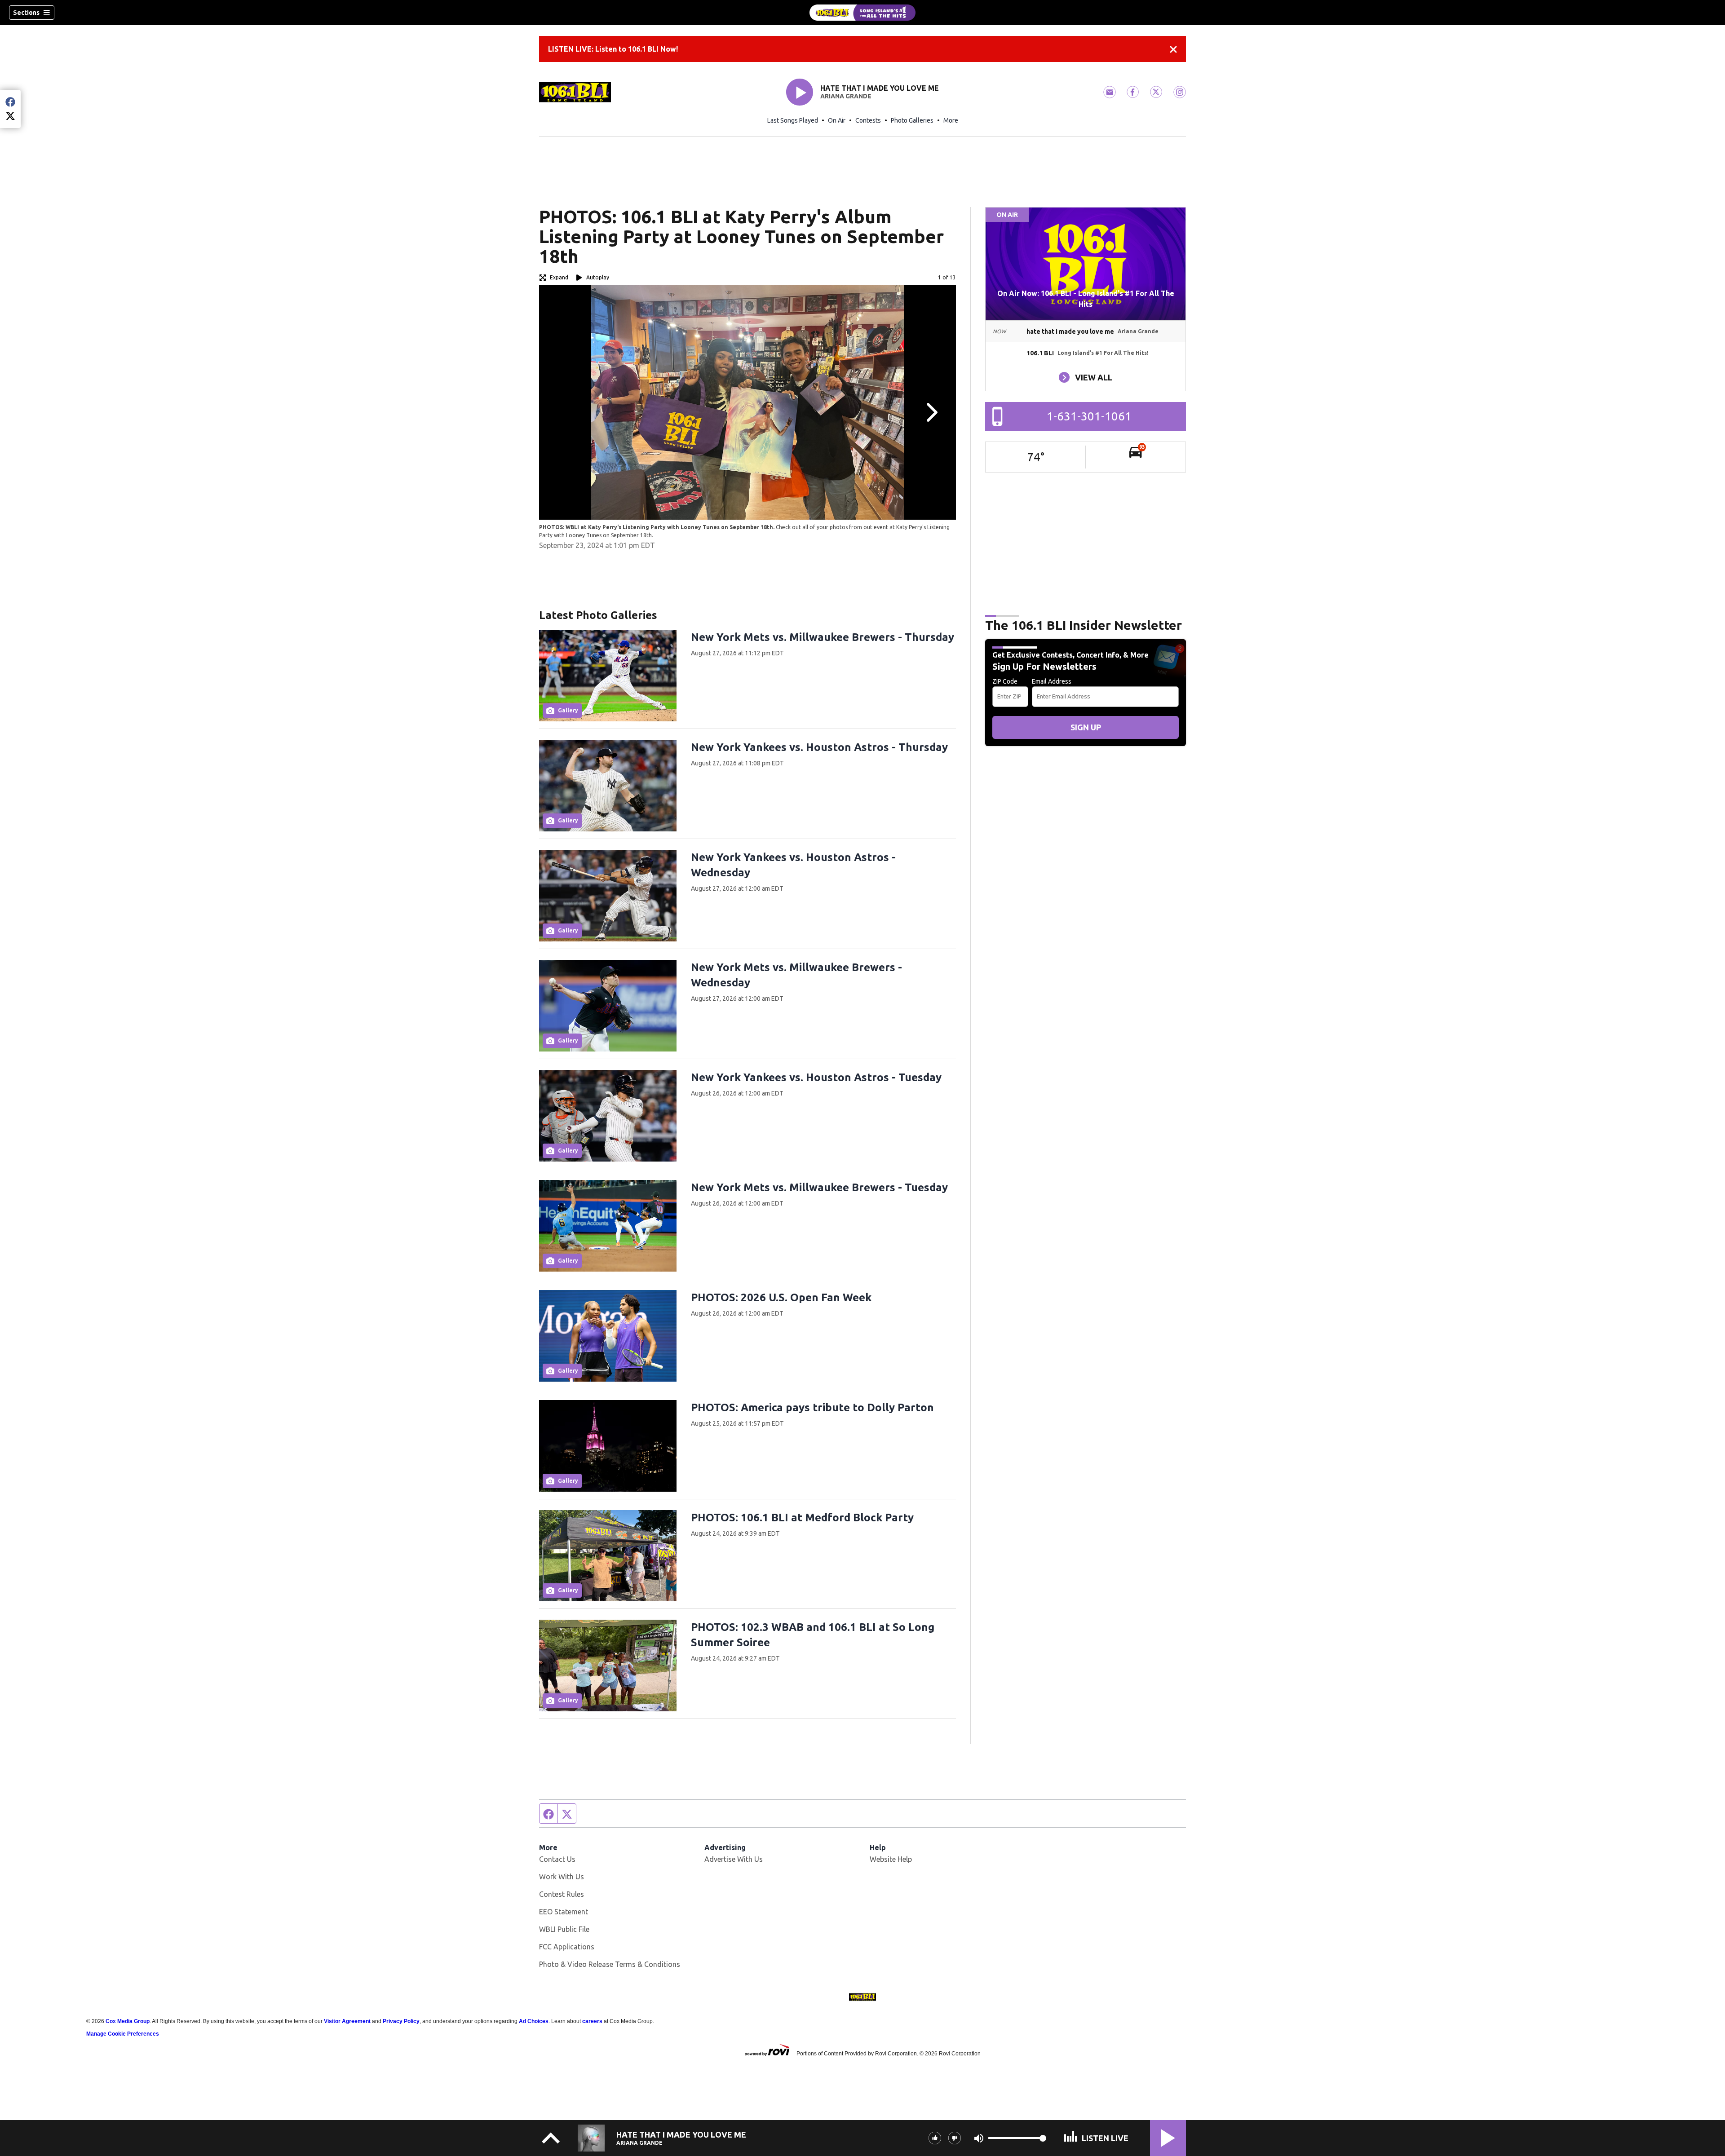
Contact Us (557, 1859)
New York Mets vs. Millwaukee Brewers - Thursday (823, 637)
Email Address (1052, 681)
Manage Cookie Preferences (123, 2034)
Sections (26, 13)
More (951, 120)
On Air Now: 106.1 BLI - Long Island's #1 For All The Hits (1086, 299)
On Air (837, 120)
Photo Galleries (912, 120)
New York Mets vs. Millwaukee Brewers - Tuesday (819, 1187)
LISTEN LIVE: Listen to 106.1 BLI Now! (613, 49)
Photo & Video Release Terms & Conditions (610, 1964)
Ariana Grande (846, 96)
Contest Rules (562, 1894)
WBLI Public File (564, 1929)
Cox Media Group (128, 2021)
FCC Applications (567, 1947)
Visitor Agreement (347, 2021)
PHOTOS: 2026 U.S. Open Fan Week (781, 1297)
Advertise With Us (734, 1859)
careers (592, 2021)
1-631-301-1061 (1089, 416)
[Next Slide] (931, 412)
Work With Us (562, 1877)
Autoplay (598, 277)
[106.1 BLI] (862, 13)
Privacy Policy (401, 2021)
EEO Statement (564, 1912)
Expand (559, 277)
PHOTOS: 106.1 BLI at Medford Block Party (802, 1518)
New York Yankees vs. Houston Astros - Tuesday (816, 1077)
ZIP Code (1005, 681)
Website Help (891, 1859)
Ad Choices (534, 2021)
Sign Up (1086, 727)
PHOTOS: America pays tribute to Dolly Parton (812, 1407)
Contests (868, 120)
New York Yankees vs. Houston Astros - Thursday (819, 747)
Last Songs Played (793, 120)
